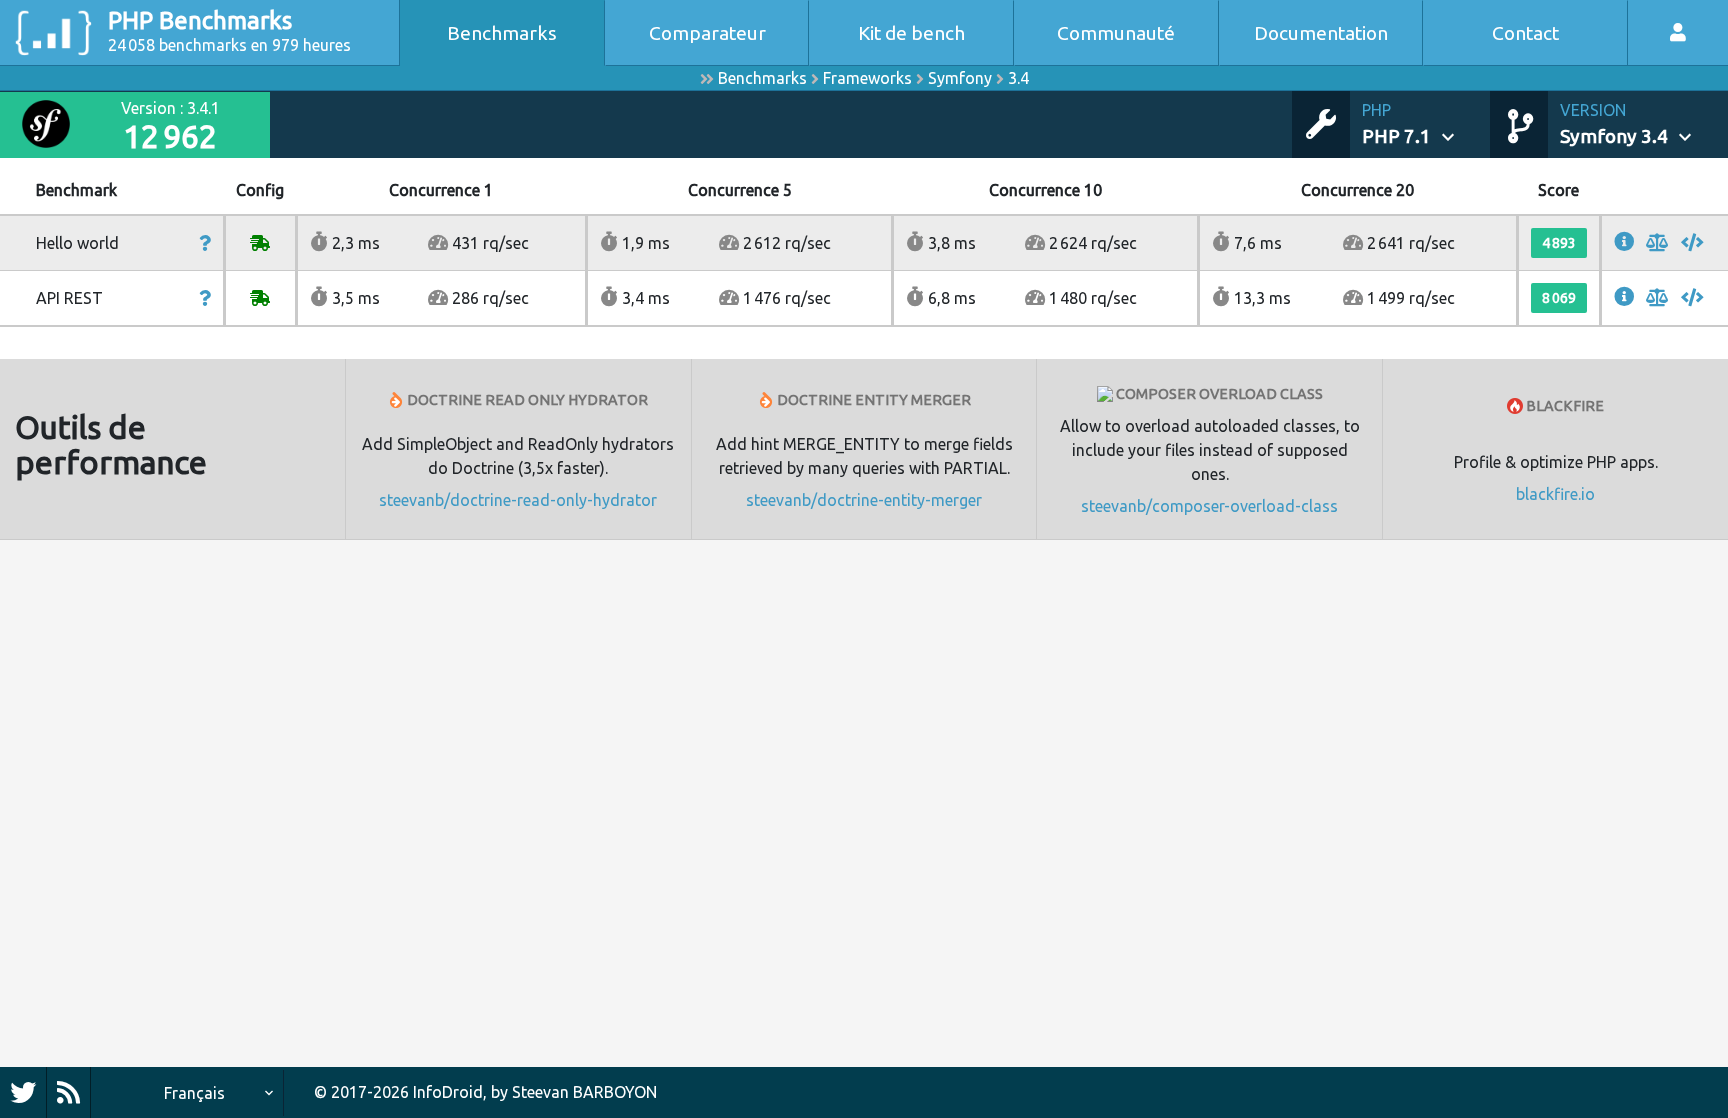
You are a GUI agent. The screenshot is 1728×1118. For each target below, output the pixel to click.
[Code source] (1692, 243)
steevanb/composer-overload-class (1209, 506)
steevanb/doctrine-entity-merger (864, 500)
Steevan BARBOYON (584, 1092)
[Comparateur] (1657, 243)
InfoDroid (448, 1092)
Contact (1525, 33)
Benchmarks (502, 33)
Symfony (960, 78)
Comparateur (707, 33)
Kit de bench (911, 33)
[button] (1426, 124)
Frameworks (867, 78)
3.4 (1018, 78)
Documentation (1321, 33)
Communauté (1116, 33)
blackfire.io (1555, 494)
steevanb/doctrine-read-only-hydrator (518, 500)
